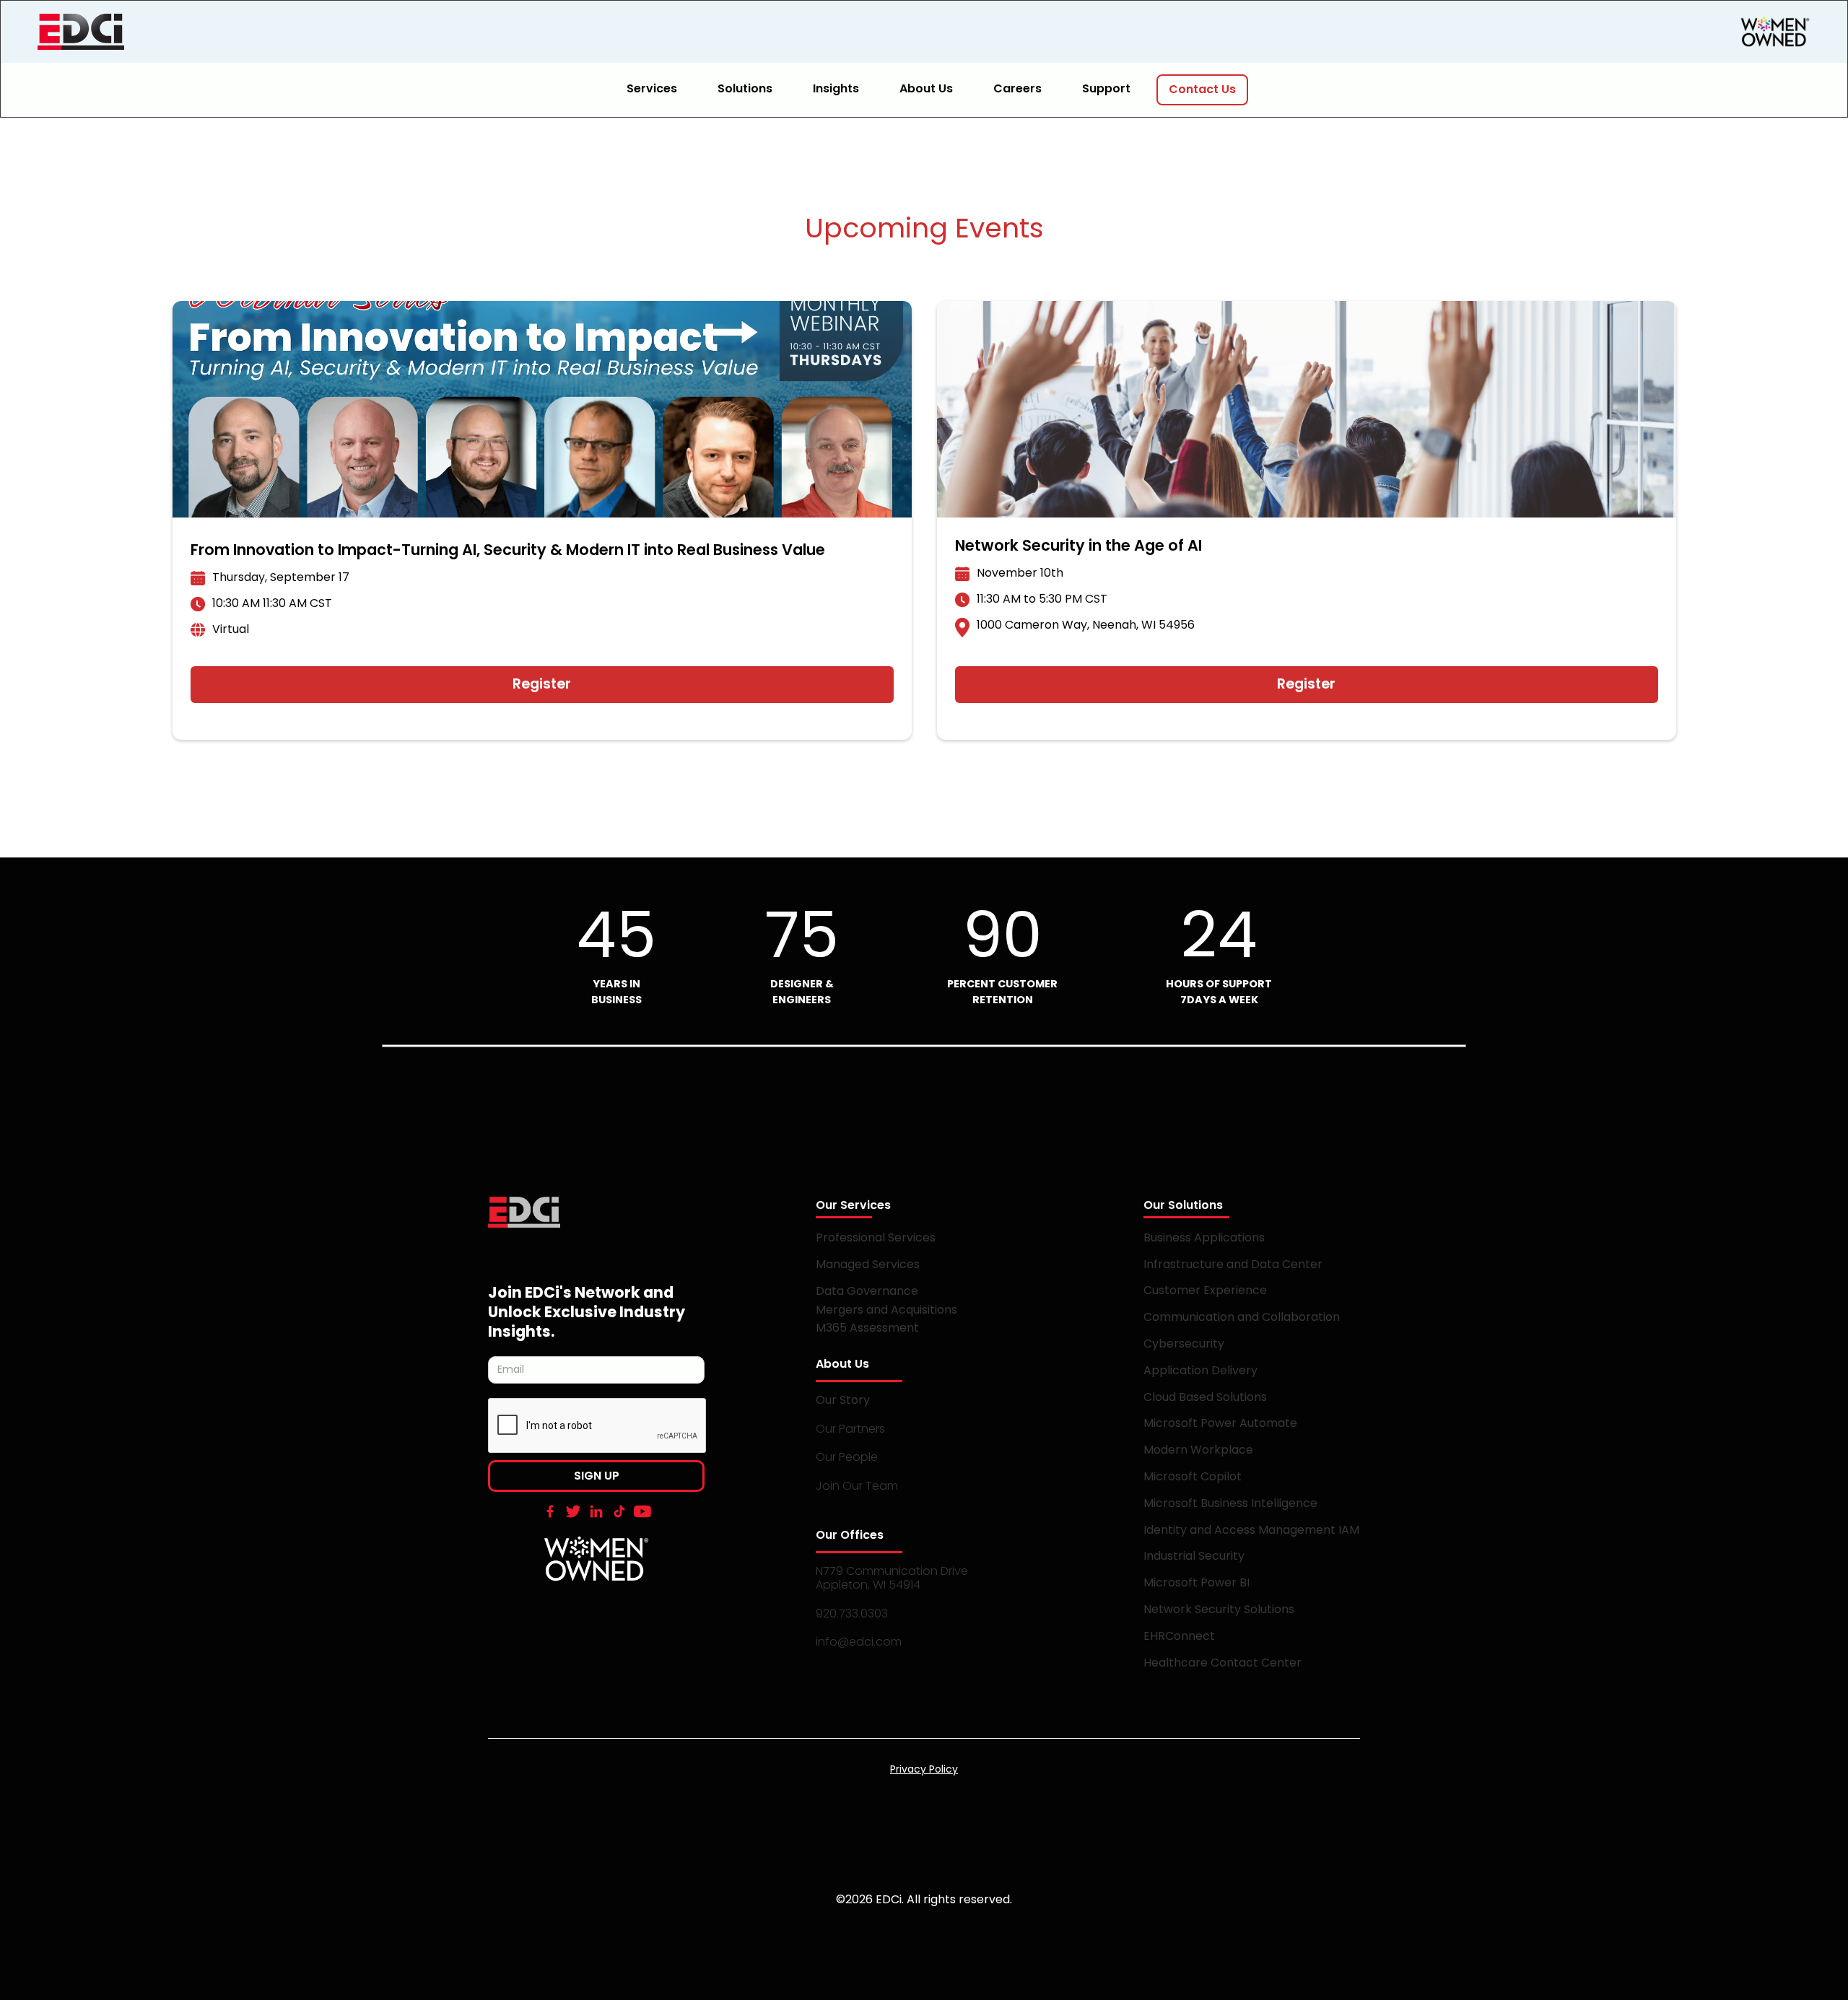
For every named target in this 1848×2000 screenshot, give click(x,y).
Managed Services (868, 1264)
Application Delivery (1200, 1370)
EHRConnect (1179, 1636)
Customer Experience (1205, 1290)
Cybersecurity (1184, 1344)
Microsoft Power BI (1197, 1582)
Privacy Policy (924, 1769)
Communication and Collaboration (1242, 1317)
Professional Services (876, 1237)
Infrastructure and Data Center (1233, 1264)
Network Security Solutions (1219, 1609)
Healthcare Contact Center (1222, 1663)
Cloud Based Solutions (1205, 1397)
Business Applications (1204, 1237)
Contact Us (1202, 89)
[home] (146, 32)
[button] (661, 90)
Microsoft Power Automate (1220, 1423)
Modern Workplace (1198, 1450)
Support (1106, 88)
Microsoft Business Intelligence (1230, 1503)
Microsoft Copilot (1193, 1476)
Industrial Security (1194, 1556)
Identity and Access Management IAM (1251, 1530)
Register (542, 684)
